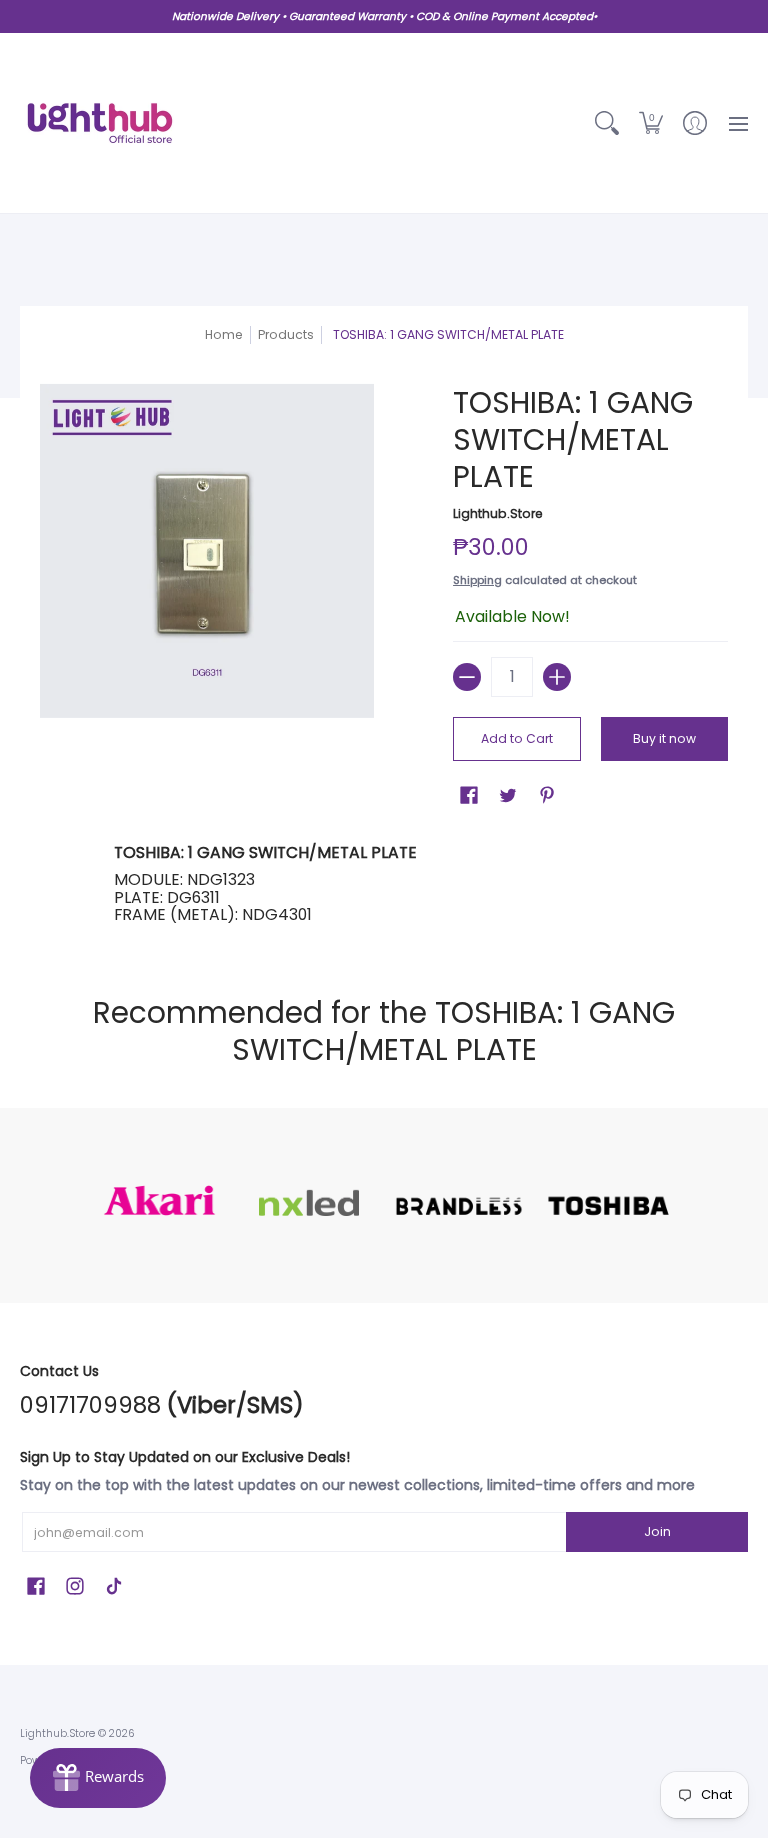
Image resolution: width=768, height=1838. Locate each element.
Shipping (477, 580)
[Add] (557, 677)
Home (224, 334)
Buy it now (664, 738)
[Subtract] (467, 677)
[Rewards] (98, 1778)
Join (657, 1531)
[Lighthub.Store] (100, 123)
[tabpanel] (384, 884)
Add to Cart (517, 738)
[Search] (607, 123)
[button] (651, 123)
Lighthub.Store (498, 513)
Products (286, 334)
